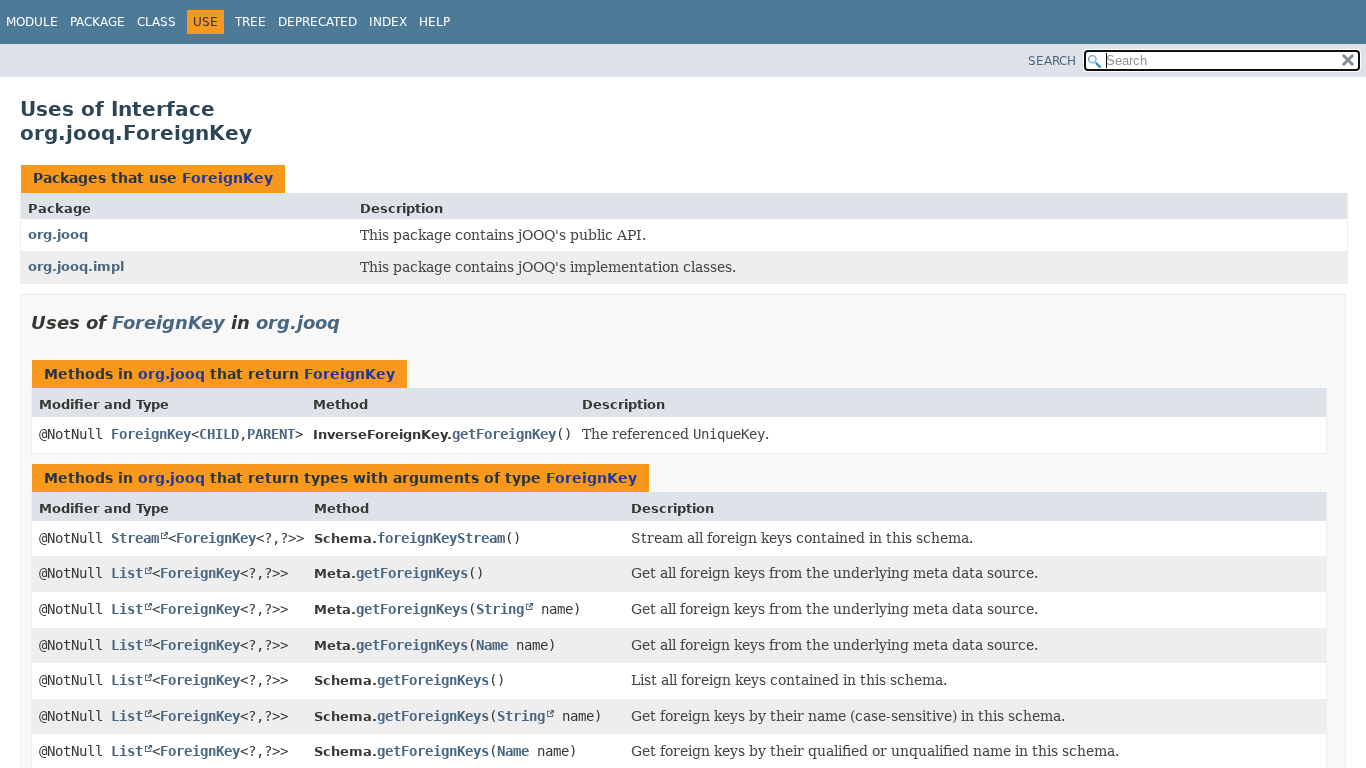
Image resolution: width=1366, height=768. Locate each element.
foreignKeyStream (441, 538)
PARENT (271, 434)
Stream (135, 538)
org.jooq (58, 234)
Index (388, 22)
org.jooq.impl (76, 266)
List (127, 573)
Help (434, 22)
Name (492, 645)
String (500, 609)
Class (156, 22)
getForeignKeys (412, 573)
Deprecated (317, 22)
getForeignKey (504, 434)
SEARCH (1052, 61)
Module (32, 22)
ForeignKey (227, 178)
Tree (250, 22)
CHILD (219, 434)
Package (97, 22)
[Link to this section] (354, 322)
